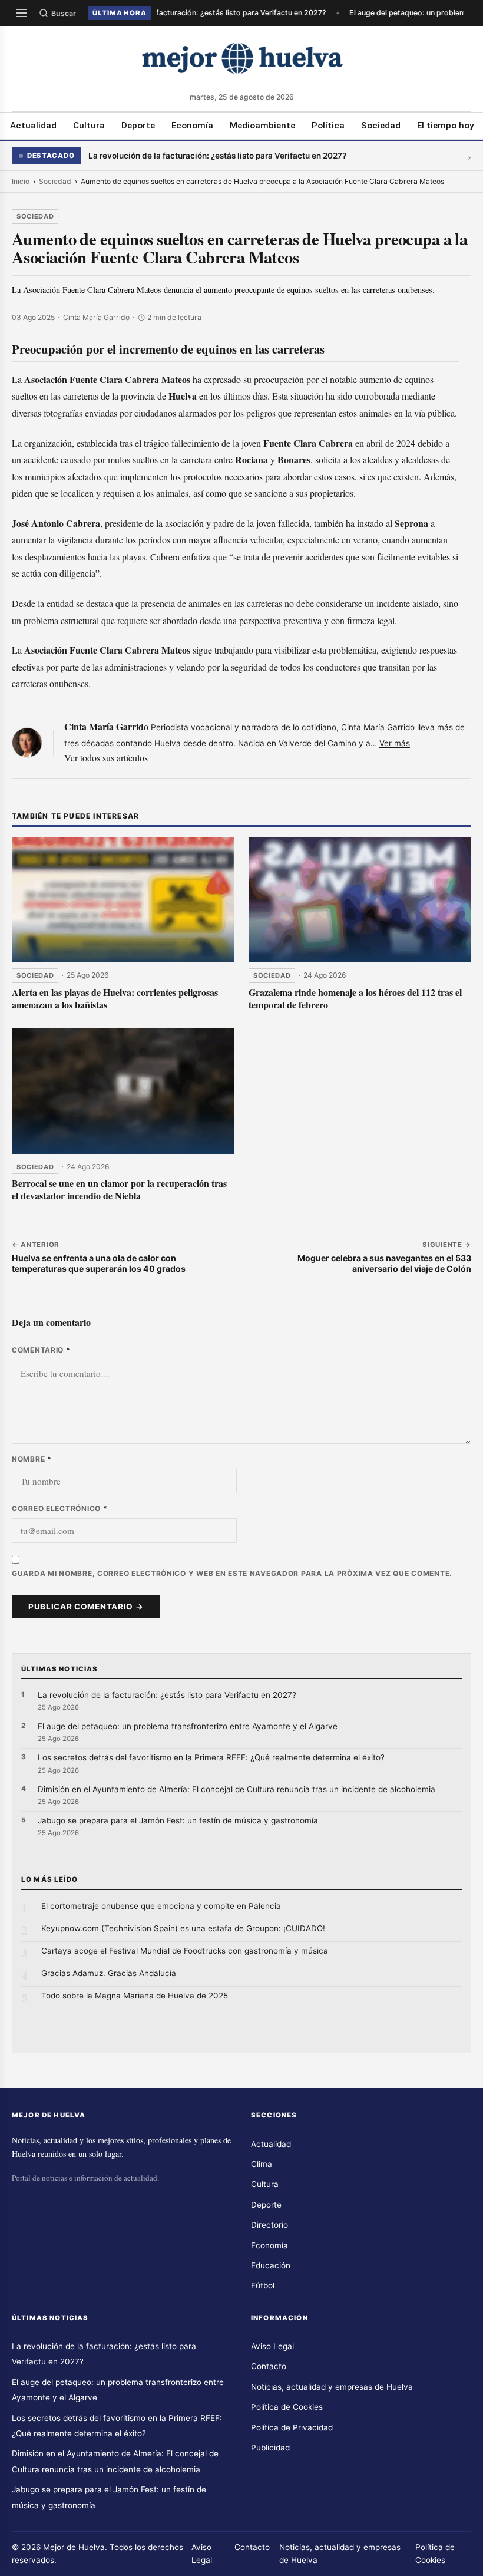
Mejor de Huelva (74, 2547)
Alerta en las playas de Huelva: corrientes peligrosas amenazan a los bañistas (115, 998)
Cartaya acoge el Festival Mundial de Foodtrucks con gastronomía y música (185, 1951)
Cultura (89, 126)
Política (328, 126)
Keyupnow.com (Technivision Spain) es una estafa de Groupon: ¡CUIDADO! (183, 1928)
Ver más (395, 743)
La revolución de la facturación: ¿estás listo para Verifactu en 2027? (205, 13)
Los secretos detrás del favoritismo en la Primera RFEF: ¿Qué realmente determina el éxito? (211, 1757)
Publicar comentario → (86, 1607)
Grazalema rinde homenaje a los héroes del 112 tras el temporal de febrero (355, 998)
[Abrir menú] (22, 13)
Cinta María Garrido (106, 726)
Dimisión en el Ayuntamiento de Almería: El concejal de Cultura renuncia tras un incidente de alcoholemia (236, 1789)
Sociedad (381, 126)
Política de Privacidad (292, 2427)
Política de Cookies (287, 2407)
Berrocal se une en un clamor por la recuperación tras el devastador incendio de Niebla (119, 1189)
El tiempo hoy (445, 126)
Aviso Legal (272, 2346)
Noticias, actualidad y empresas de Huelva (332, 2387)
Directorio (269, 2225)
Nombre (32, 1459)
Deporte (138, 126)
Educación (271, 2265)
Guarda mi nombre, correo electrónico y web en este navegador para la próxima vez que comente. (232, 1573)
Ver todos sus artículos (106, 758)
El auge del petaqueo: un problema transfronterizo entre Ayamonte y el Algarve (188, 1726)
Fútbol (263, 2285)
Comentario (41, 1350)
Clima (262, 2164)
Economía (192, 126)
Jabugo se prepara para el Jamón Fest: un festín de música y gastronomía (178, 1820)
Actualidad (33, 126)
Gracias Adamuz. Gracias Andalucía (109, 1973)
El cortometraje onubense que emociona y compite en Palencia (161, 1906)
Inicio (21, 181)
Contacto (269, 2366)
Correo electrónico (59, 1508)
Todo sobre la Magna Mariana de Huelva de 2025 (135, 1996)
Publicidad (270, 2448)
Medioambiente (262, 126)
